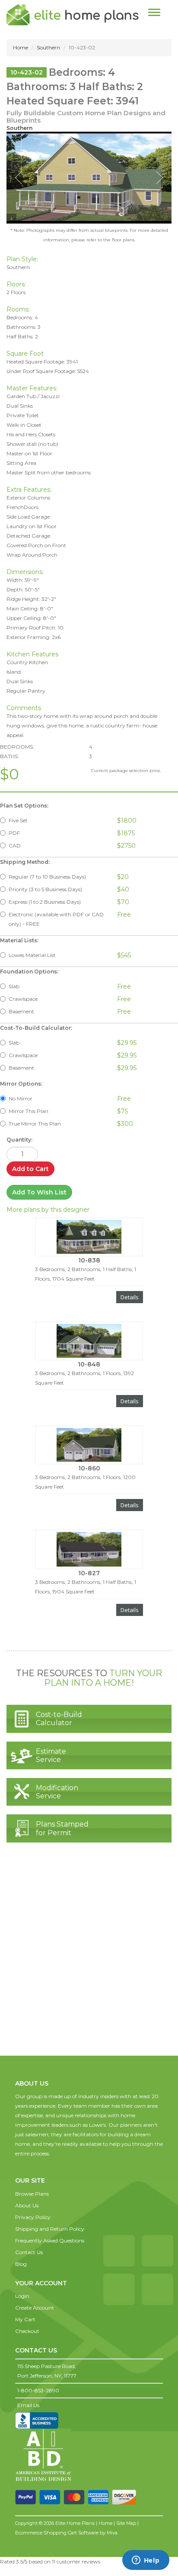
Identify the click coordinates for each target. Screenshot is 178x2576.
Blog (21, 2264)
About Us (27, 2205)
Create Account (35, 2308)
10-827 (89, 1573)
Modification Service (57, 1792)
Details (130, 1297)
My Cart (25, 2319)
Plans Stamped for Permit (62, 1828)
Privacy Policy (33, 2217)
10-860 (89, 1468)
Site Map (126, 2523)
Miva (112, 2533)
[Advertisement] (89, 1958)
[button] (34, 2172)
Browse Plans (32, 2194)
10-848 (89, 1364)
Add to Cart (30, 1169)
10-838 (89, 1260)
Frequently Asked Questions (50, 2240)
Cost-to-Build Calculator (59, 1719)
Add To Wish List (39, 1192)
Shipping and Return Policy (50, 2229)
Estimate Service (51, 1755)
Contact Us (29, 2252)
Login (22, 2296)
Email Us (28, 2405)
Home (21, 47)
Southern (48, 47)
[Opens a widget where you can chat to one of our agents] (146, 2561)
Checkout (27, 2331)
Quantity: (19, 1140)
